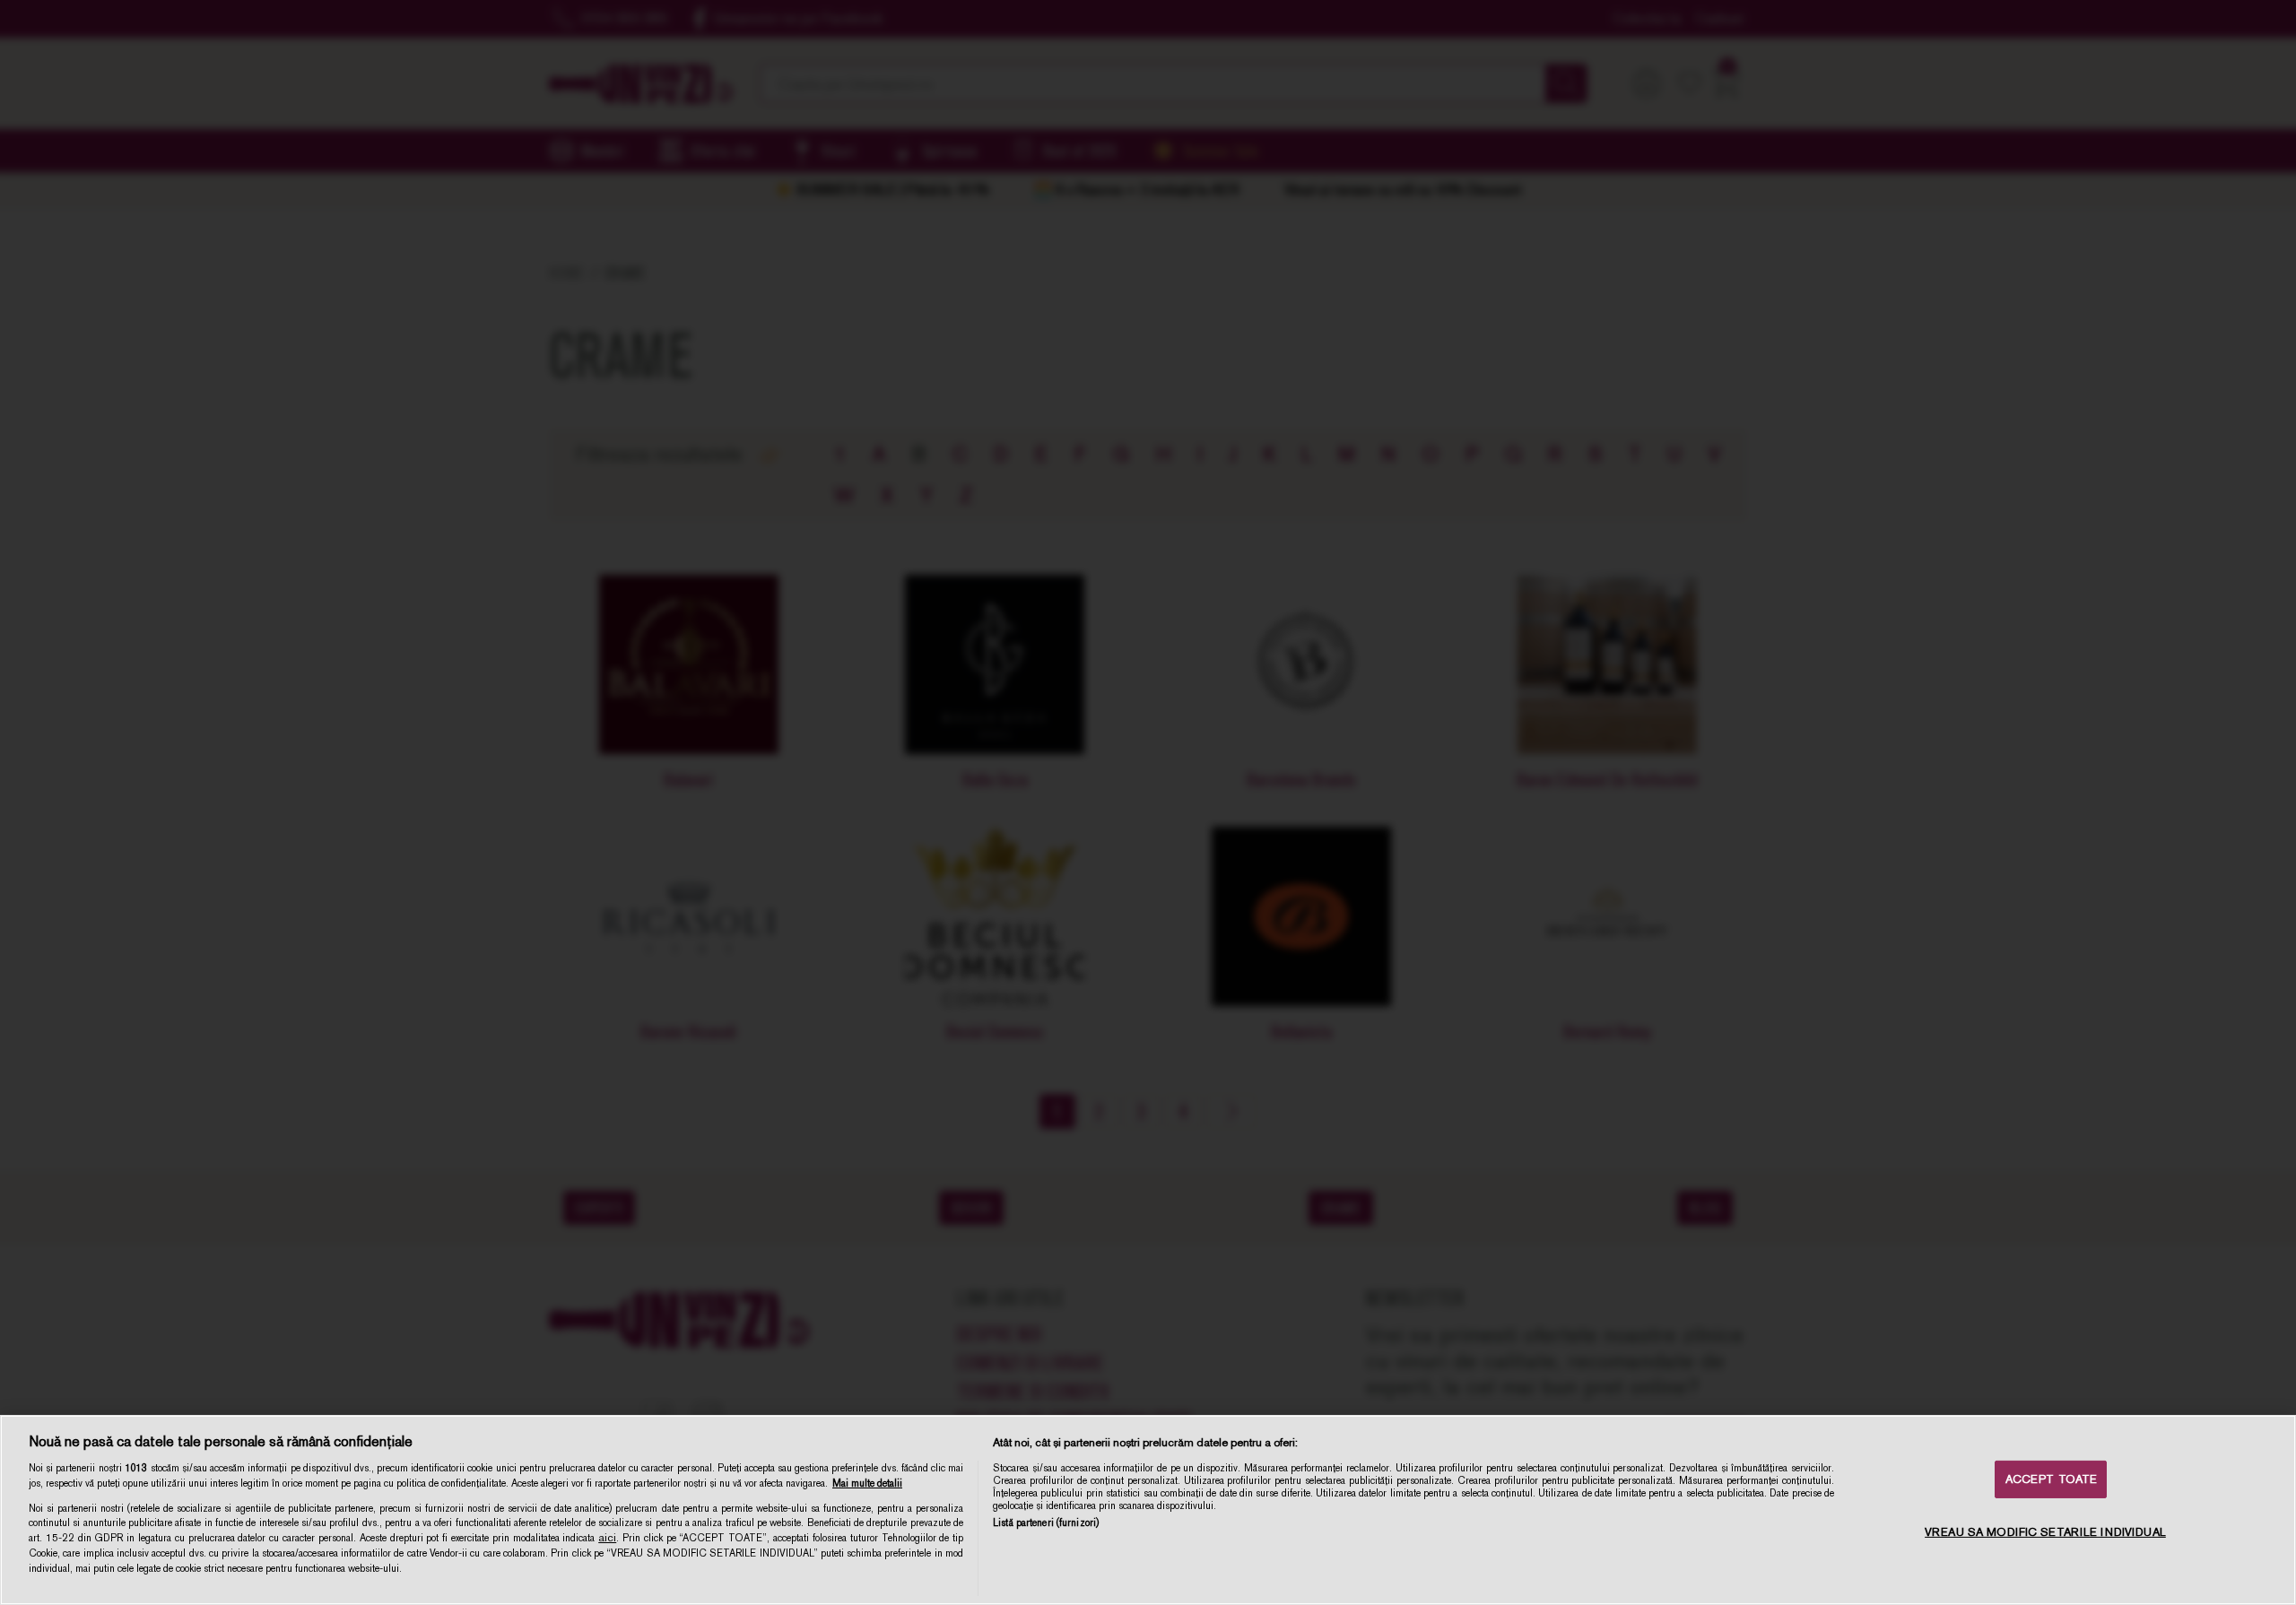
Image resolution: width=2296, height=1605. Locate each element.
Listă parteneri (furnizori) (1046, 1523)
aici (607, 1538)
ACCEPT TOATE (2052, 1479)
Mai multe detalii (867, 1483)
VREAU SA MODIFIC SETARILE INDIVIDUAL (2045, 1532)
